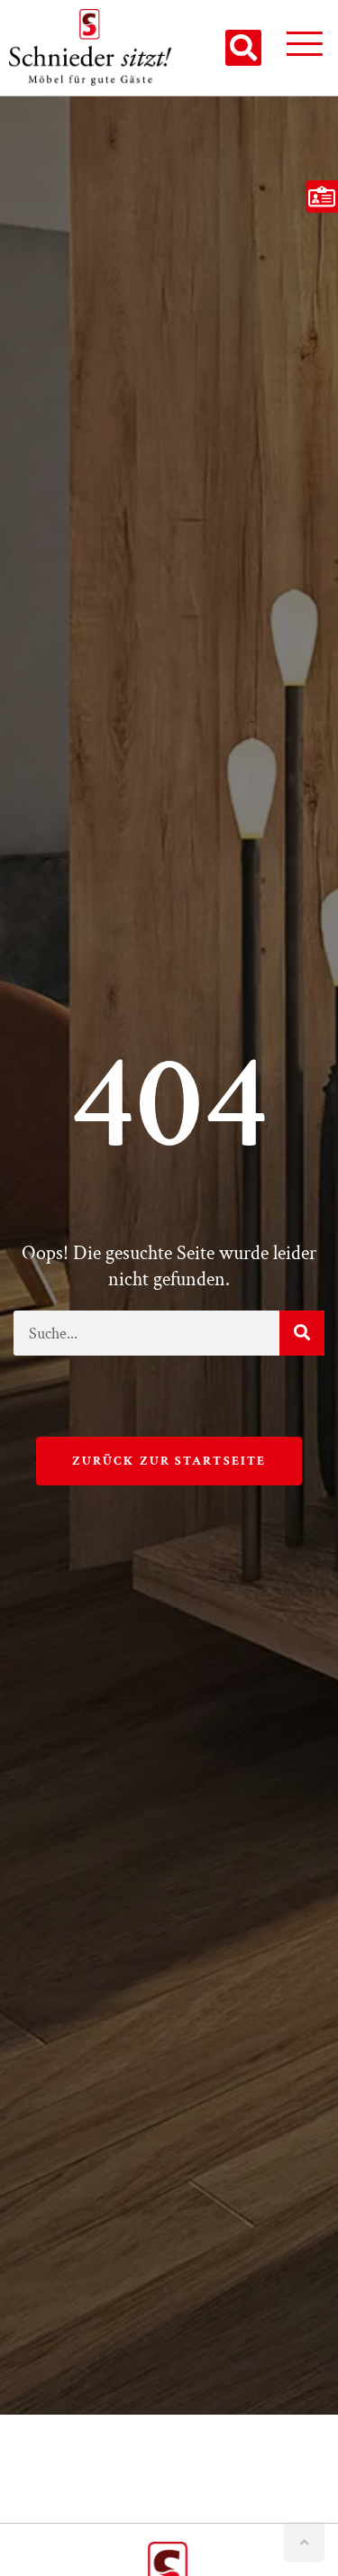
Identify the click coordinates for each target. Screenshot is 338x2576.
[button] (243, 48)
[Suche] (302, 1333)
